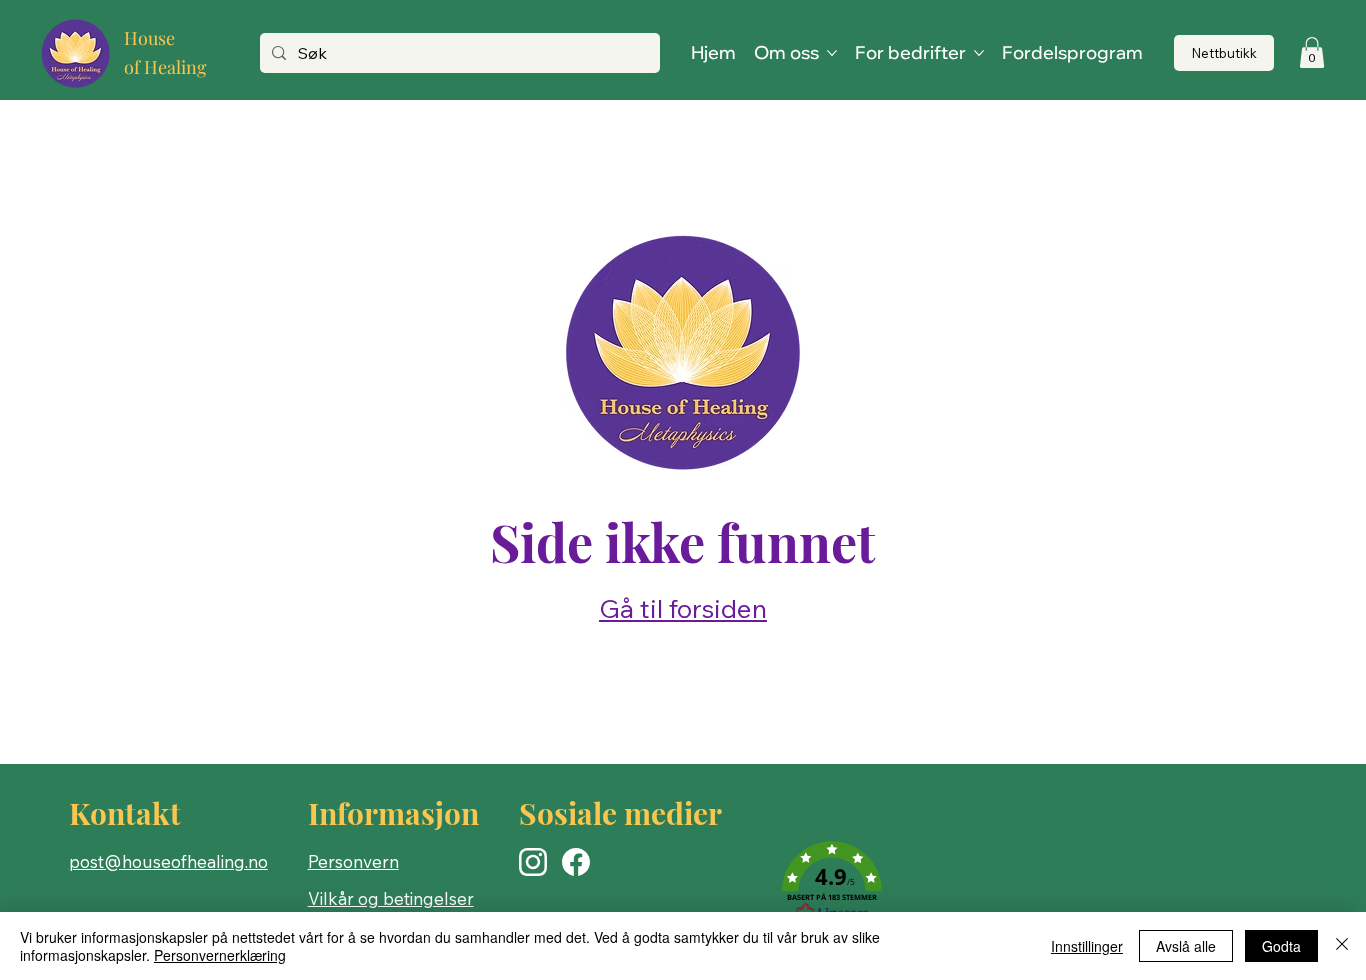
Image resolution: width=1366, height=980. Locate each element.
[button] (1312, 52)
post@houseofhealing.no (168, 861)
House (149, 38)
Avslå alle (1186, 946)
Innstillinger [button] (1087, 946)
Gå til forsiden (683, 608)
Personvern (353, 861)
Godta (1281, 946)
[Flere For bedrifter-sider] (979, 53)
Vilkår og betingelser (391, 898)
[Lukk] (1342, 946)
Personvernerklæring (220, 955)
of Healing (165, 67)
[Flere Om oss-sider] (832, 53)
